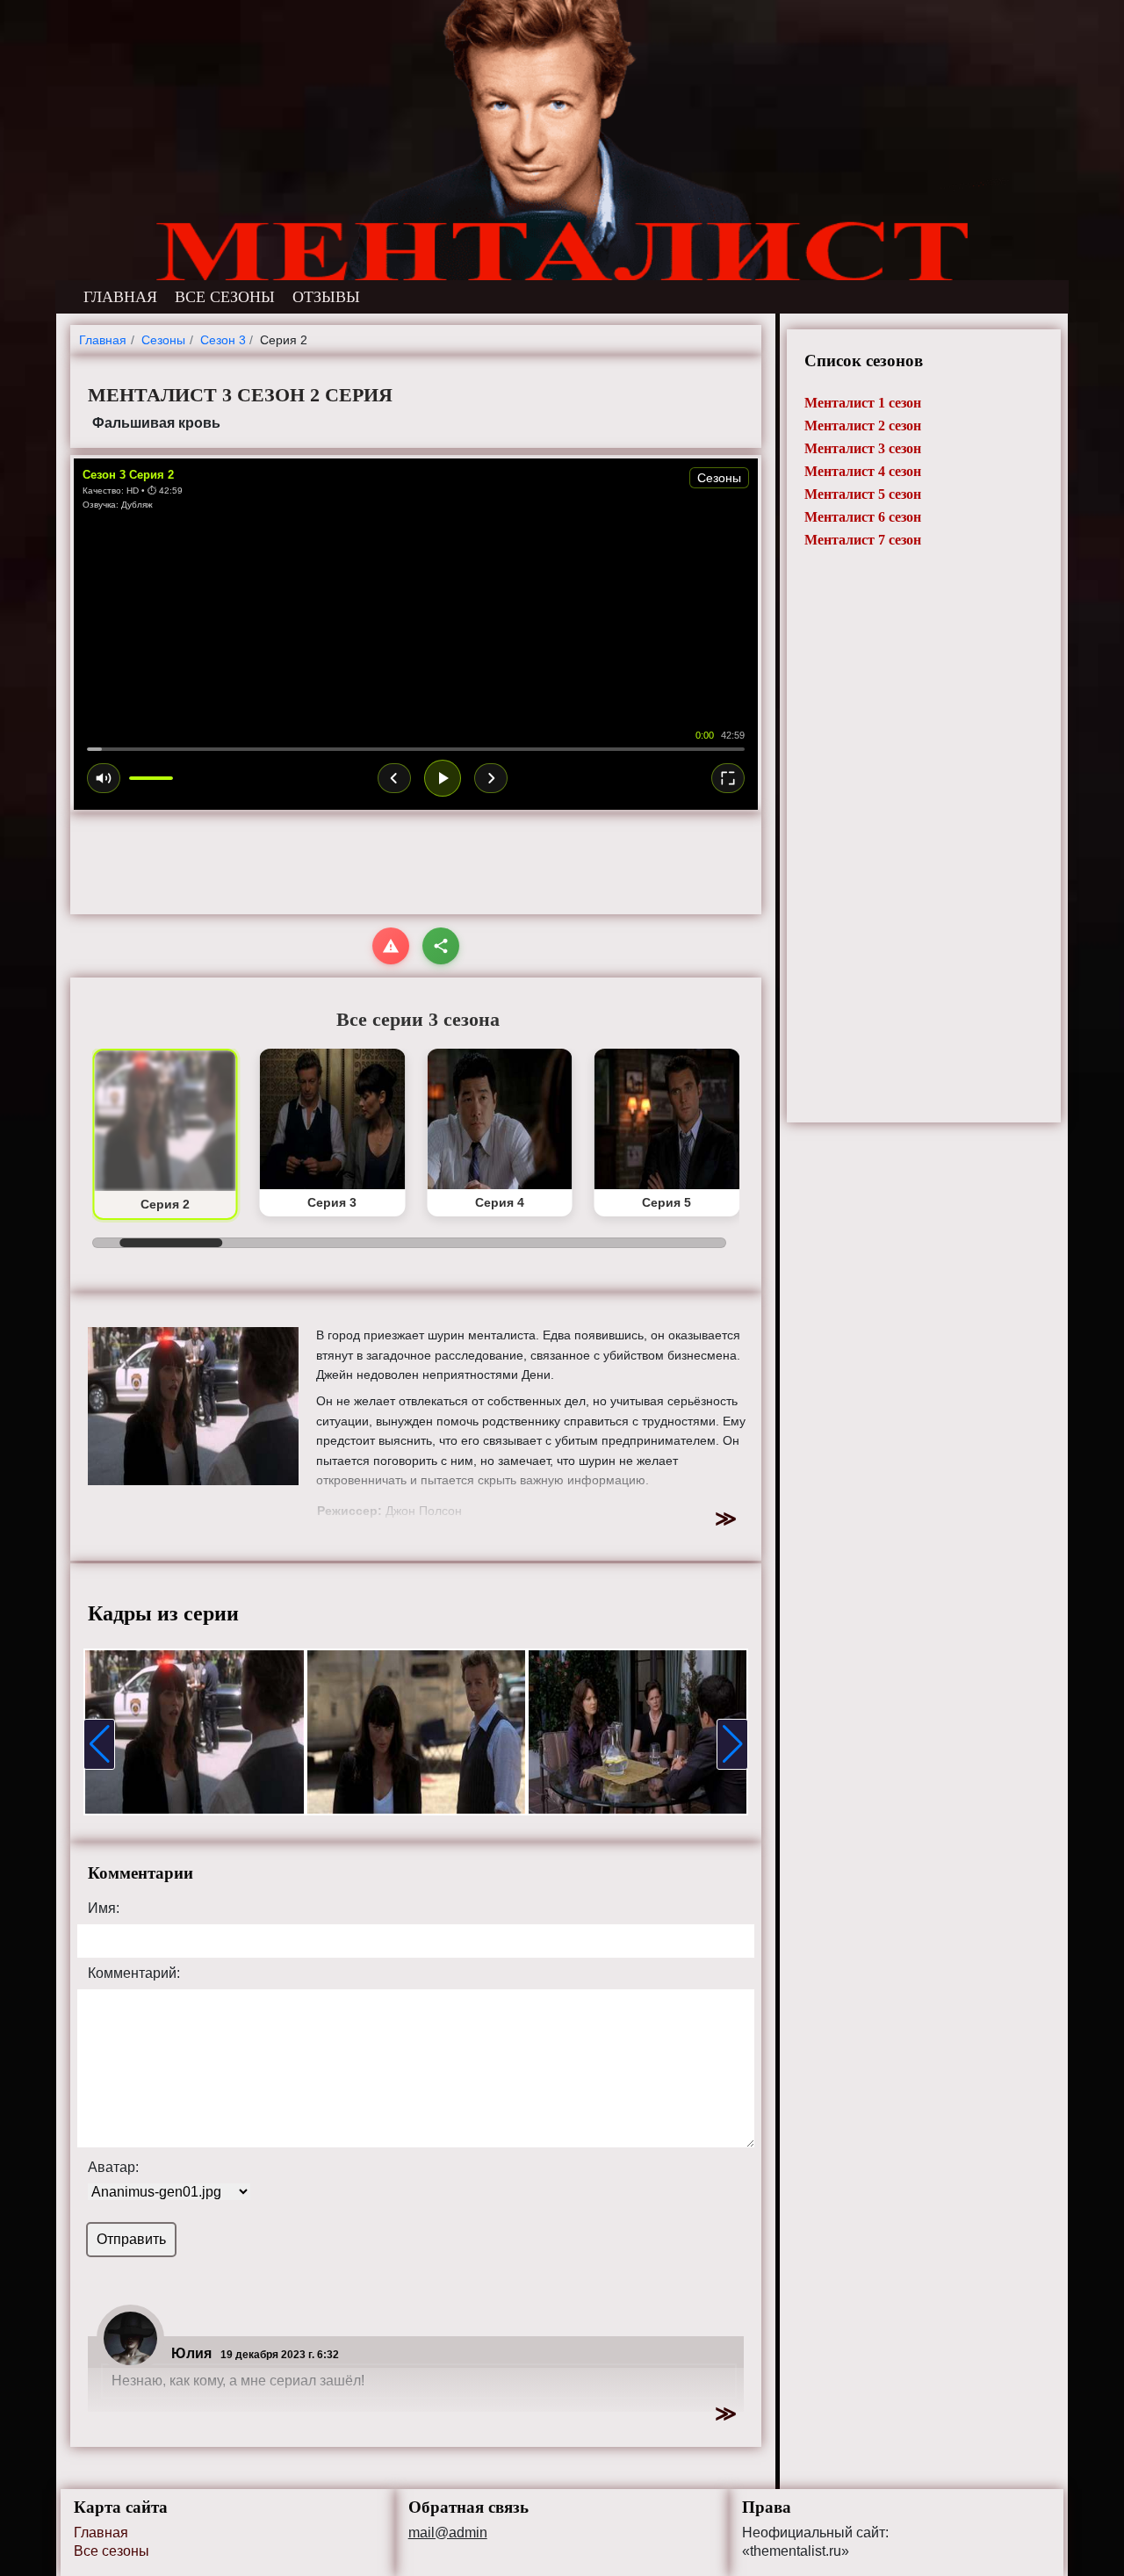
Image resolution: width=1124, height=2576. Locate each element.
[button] (99, 1744)
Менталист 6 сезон (863, 517)
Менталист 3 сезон (863, 448)
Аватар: (113, 2168)
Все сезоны (112, 2551)
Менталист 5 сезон (863, 494)
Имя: (104, 1909)
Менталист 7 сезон (863, 540)
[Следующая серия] (491, 778)
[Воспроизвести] (443, 778)
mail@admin (448, 2533)
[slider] (416, 749)
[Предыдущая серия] (394, 778)
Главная (101, 2533)
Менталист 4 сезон (863, 471)
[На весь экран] (728, 778)
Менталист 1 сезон (863, 403)
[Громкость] (104, 778)
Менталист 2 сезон (863, 426)
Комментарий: (134, 1973)
